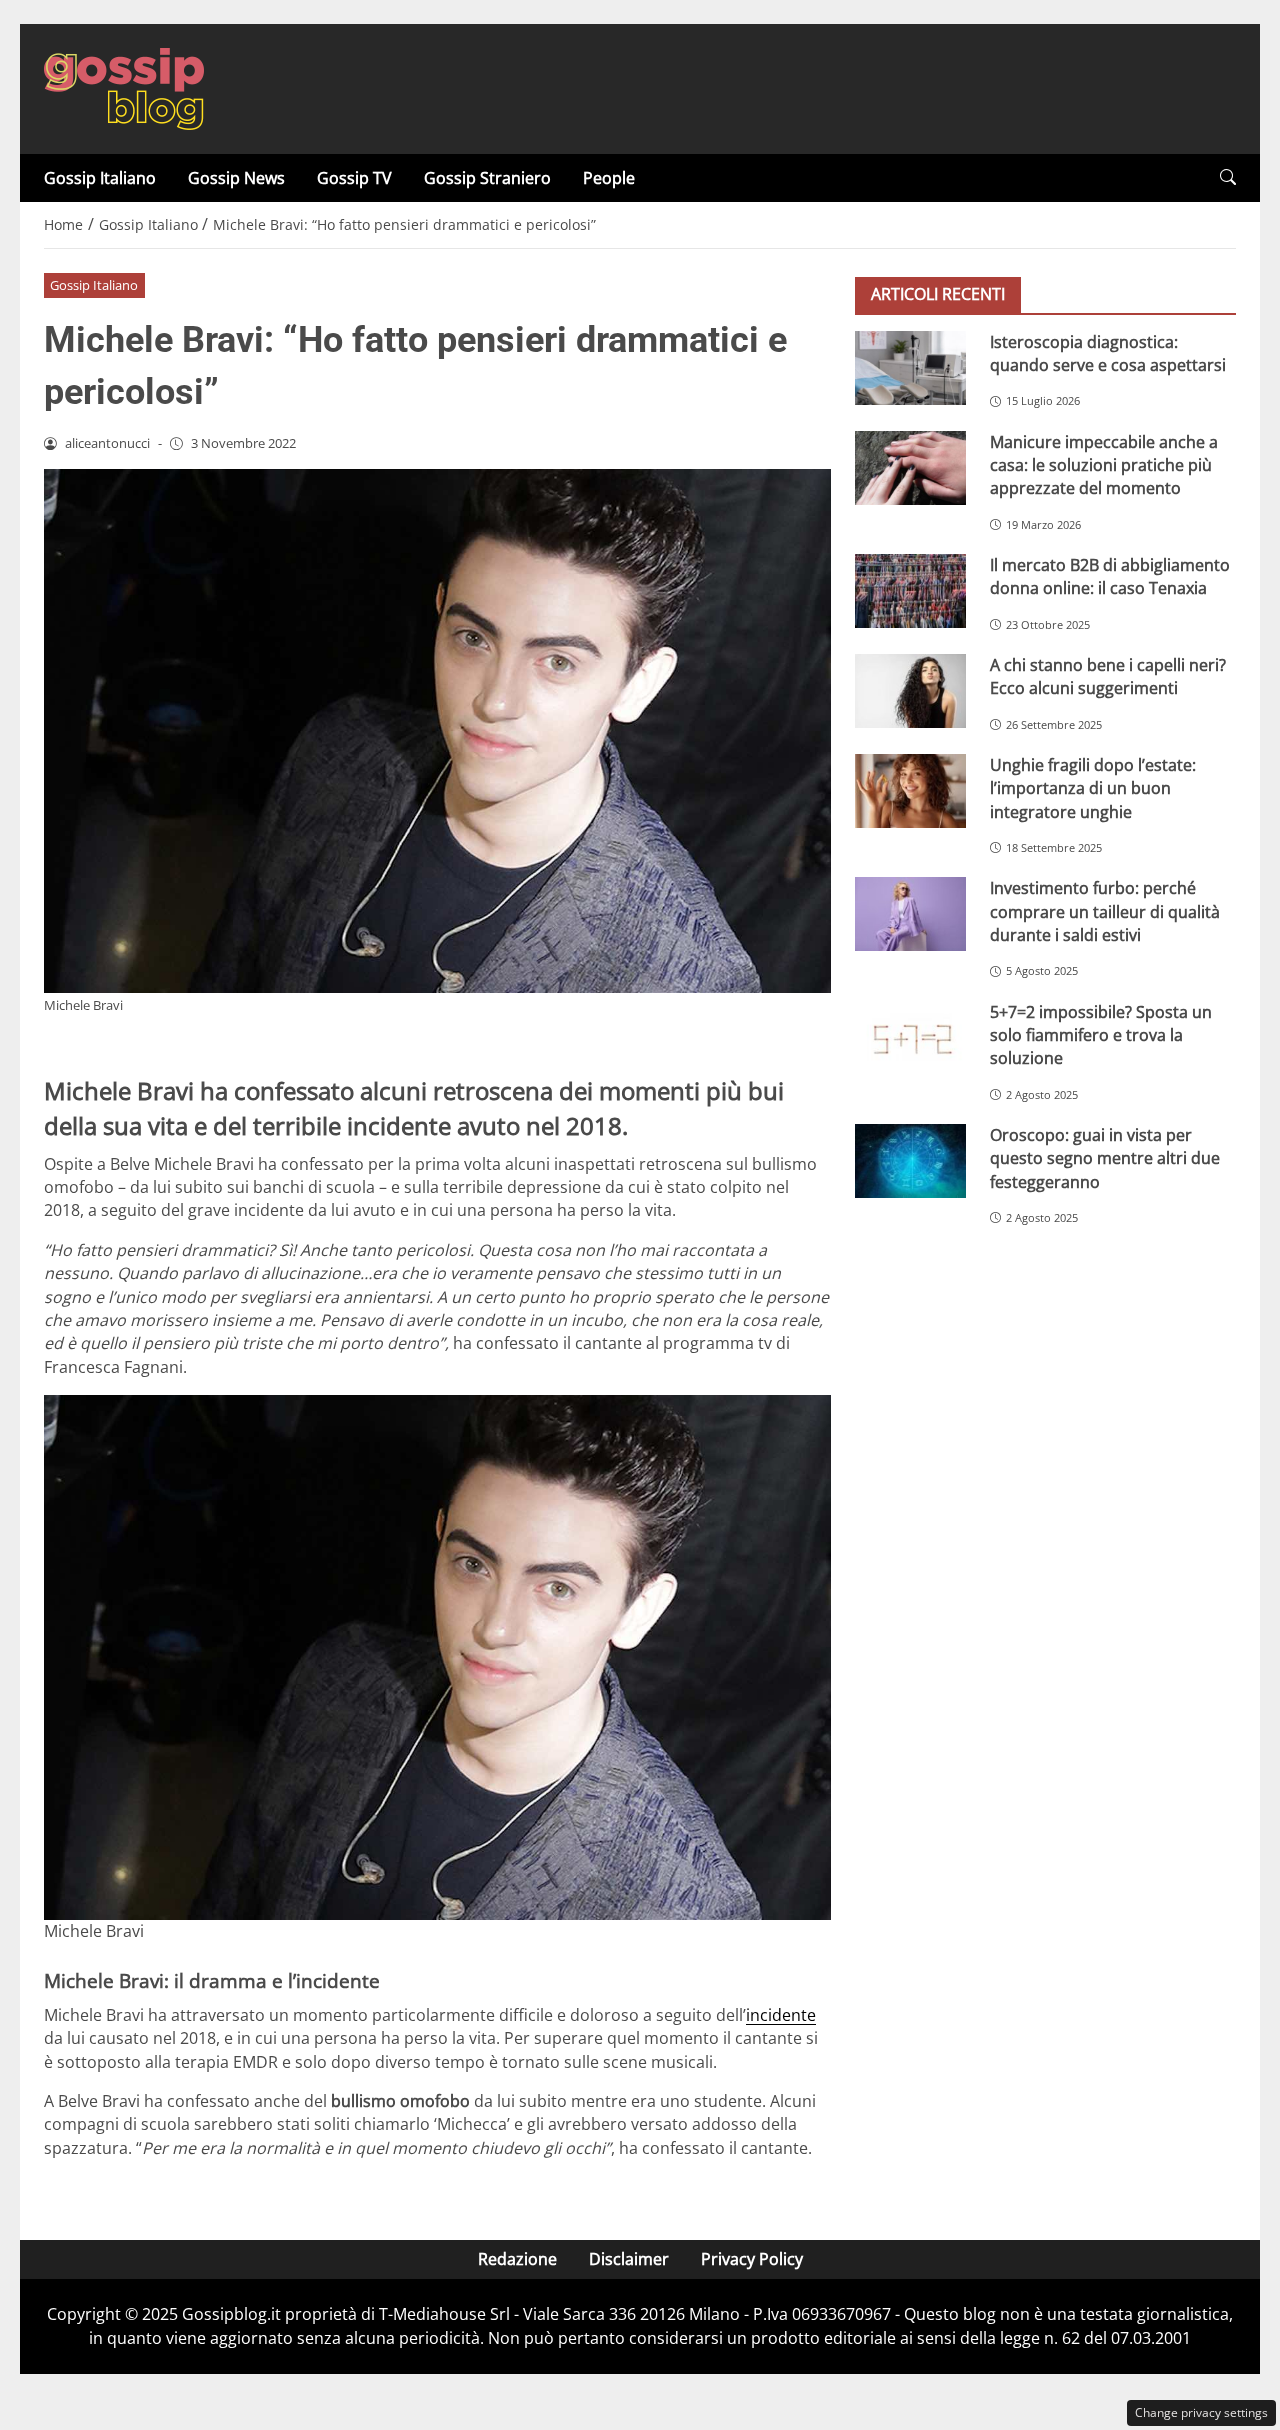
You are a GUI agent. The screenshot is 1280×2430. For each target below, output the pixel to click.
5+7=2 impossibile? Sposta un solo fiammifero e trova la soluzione (1101, 1034)
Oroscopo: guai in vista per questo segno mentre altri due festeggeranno (1105, 1157)
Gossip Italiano (100, 178)
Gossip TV (354, 178)
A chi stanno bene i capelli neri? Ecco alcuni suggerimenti (1108, 675)
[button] (1228, 177)
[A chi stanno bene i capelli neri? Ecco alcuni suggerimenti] (910, 690)
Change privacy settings (1201, 2412)
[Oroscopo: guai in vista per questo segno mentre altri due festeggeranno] (910, 1160)
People (609, 178)
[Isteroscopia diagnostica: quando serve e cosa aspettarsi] (910, 367)
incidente (781, 2015)
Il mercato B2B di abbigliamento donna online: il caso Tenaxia (1110, 575)
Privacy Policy (752, 2259)
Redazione (517, 2259)
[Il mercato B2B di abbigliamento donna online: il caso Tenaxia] (910, 590)
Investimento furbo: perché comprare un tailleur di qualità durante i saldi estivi (1105, 911)
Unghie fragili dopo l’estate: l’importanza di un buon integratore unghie (1093, 787)
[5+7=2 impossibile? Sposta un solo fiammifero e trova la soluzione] (910, 1037)
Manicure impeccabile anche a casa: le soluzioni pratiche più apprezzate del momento (1104, 464)
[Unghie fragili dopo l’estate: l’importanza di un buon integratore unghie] (910, 790)
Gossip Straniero (487, 178)
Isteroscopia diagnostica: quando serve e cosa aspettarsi (1108, 352)
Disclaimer (629, 2259)
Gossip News (236, 178)
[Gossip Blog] (124, 87)
